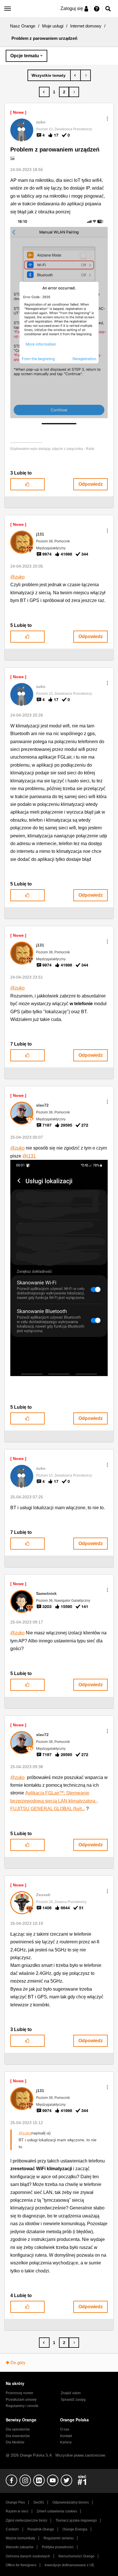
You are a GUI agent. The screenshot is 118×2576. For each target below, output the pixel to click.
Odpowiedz (91, 484)
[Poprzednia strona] (44, 92)
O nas (65, 2429)
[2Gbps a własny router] (75, 75)
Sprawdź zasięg (73, 2400)
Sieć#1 (39, 2502)
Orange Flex (15, 2502)
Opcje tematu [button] (25, 56)
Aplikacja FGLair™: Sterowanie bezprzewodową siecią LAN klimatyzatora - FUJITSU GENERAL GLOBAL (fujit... (54, 1801)
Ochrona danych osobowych (28, 2556)
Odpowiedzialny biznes (71, 2502)
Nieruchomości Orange (76, 2556)
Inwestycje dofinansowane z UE (69, 2565)
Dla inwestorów (18, 2436)
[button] (107, 119)
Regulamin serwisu (59, 2538)
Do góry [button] (18, 2363)
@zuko (17, 577)
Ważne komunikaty (20, 2538)
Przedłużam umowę (21, 2400)
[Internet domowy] (49, 75)
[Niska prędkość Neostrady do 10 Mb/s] (85, 75)
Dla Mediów (15, 2442)
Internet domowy (86, 26)
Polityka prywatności (58, 2547)
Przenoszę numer (19, 2393)
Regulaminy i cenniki (22, 2406)
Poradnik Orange (41, 2529)
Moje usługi (53, 26)
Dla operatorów (18, 2429)
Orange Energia (75, 2529)
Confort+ (12, 2529)
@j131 (29, 1156)
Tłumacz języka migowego (76, 2520)
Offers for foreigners (21, 2565)
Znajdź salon (71, 2393)
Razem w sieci (17, 2511)
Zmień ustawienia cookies (57, 2511)
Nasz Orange (23, 26)
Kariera (66, 2442)
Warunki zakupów (20, 2547)
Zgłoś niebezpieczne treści (26, 2520)
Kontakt (66, 2436)
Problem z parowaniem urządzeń (55, 149)
